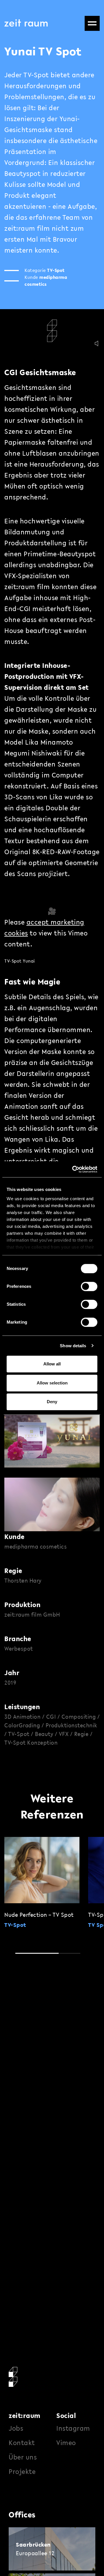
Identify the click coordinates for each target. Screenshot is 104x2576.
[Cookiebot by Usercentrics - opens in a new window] (73, 1169)
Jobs (16, 2428)
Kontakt (22, 2443)
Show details (73, 1346)
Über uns (23, 2457)
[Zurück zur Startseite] (26, 23)
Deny (52, 1402)
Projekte (22, 2471)
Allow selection (52, 1383)
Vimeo (66, 2443)
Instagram (73, 2428)
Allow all (52, 1364)
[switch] (89, 1286)
